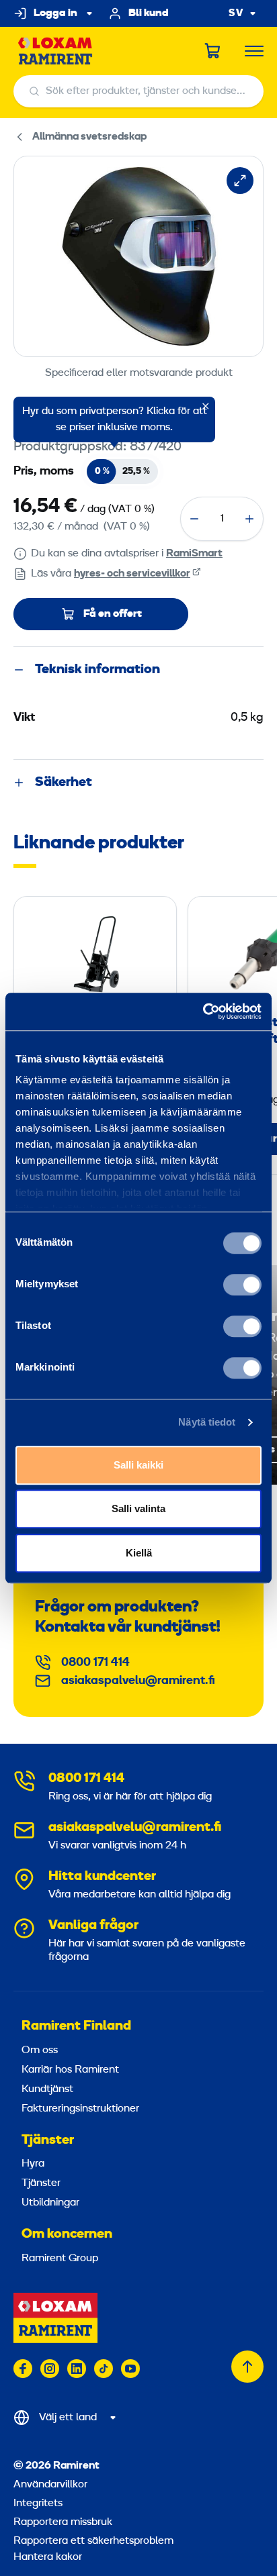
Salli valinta (138, 1508)
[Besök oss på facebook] (23, 2369)
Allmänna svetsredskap (89, 137)
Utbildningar (50, 2203)
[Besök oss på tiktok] (104, 2369)
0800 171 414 (95, 1663)
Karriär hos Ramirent (70, 2070)
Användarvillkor (50, 2485)
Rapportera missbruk (63, 2522)
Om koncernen (67, 2234)
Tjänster (48, 2140)
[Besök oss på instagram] (50, 2369)
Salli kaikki (138, 1465)
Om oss (40, 2050)
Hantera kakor (48, 2557)
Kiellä (139, 1553)
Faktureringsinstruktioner (80, 2109)
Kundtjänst (47, 2089)
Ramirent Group (60, 2259)
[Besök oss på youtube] (130, 2369)
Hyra (33, 2164)
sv (236, 14)
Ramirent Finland (76, 2026)
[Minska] (194, 519)
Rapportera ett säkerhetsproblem (93, 2541)
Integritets (38, 2504)
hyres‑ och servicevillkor (132, 574)
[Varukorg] (213, 51)
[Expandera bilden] (240, 181)
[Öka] (249, 519)
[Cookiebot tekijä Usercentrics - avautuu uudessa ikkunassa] (203, 1011)
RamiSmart (194, 554)
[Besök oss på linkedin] (77, 2369)
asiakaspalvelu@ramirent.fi (138, 1681)
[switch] (242, 1285)
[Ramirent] (55, 51)
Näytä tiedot (207, 1422)
